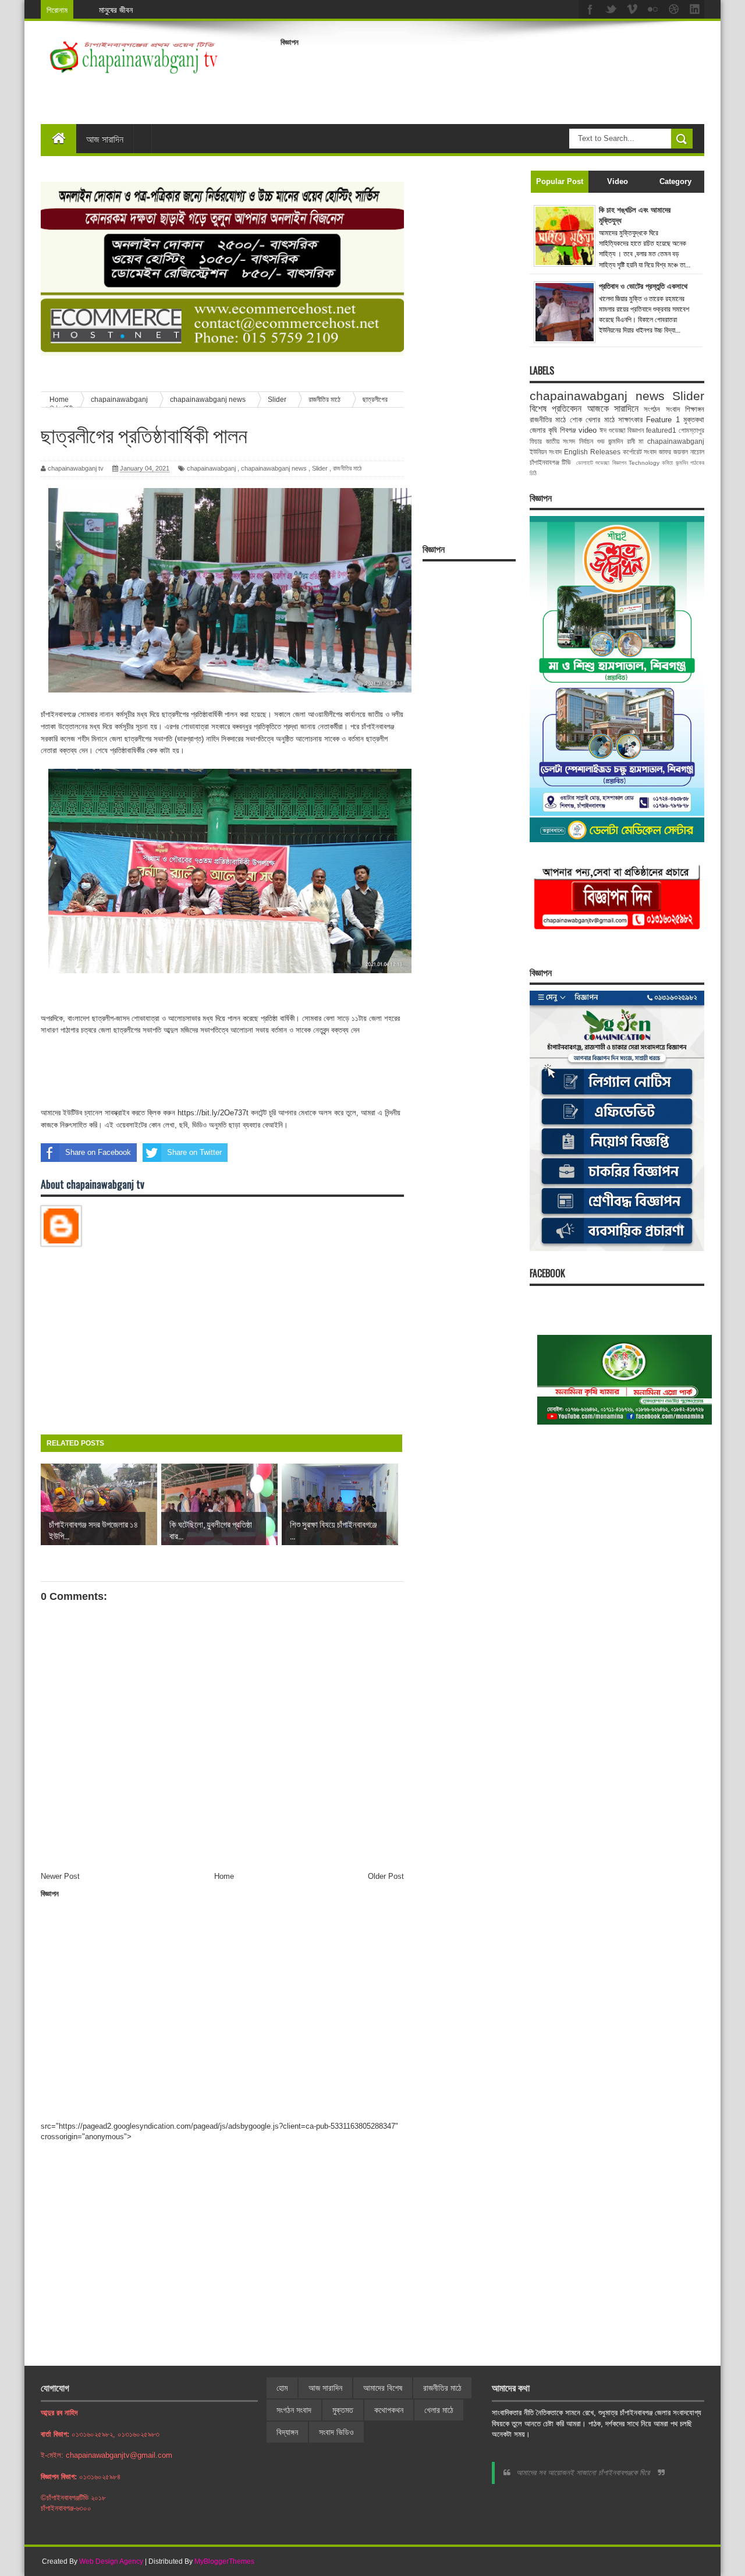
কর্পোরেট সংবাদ (640, 452)
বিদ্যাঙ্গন (287, 2432)
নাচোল (697, 452)
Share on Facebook (98, 1152)
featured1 (661, 430)
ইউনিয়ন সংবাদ (546, 452)
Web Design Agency (111, 2561)
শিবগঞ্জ (568, 430)
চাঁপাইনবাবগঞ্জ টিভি (550, 462)
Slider (320, 468)
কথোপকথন (389, 2410)
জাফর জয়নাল (673, 452)
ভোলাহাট (585, 463)
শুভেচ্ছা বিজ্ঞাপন (611, 463)
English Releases (592, 452)
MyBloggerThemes (224, 2561)
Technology (644, 463)
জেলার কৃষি (543, 430)
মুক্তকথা (694, 420)
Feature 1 (663, 420)
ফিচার (536, 441)
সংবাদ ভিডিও (336, 2432)
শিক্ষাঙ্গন (695, 409)
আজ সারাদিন (105, 139)
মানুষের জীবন (116, 10)
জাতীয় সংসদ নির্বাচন (570, 441)
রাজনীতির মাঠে (347, 468)
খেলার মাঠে (600, 420)
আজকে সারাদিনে (613, 409)
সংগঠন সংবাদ (661, 409)
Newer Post (60, 1876)
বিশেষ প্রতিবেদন (556, 409)
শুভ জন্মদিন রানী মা (620, 441)
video (588, 430)
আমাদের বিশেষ (383, 2388)
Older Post (386, 1876)
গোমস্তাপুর (691, 430)
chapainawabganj (211, 468)
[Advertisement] (492, 78)
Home (224, 1876)
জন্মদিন (682, 463)
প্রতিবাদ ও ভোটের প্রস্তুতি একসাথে (643, 286)
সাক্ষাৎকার (630, 420)
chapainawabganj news (274, 468)
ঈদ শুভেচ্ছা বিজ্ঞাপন (622, 430)
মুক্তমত (343, 2410)
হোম (282, 2388)
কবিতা (667, 463)
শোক (576, 420)
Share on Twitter (194, 1152)
